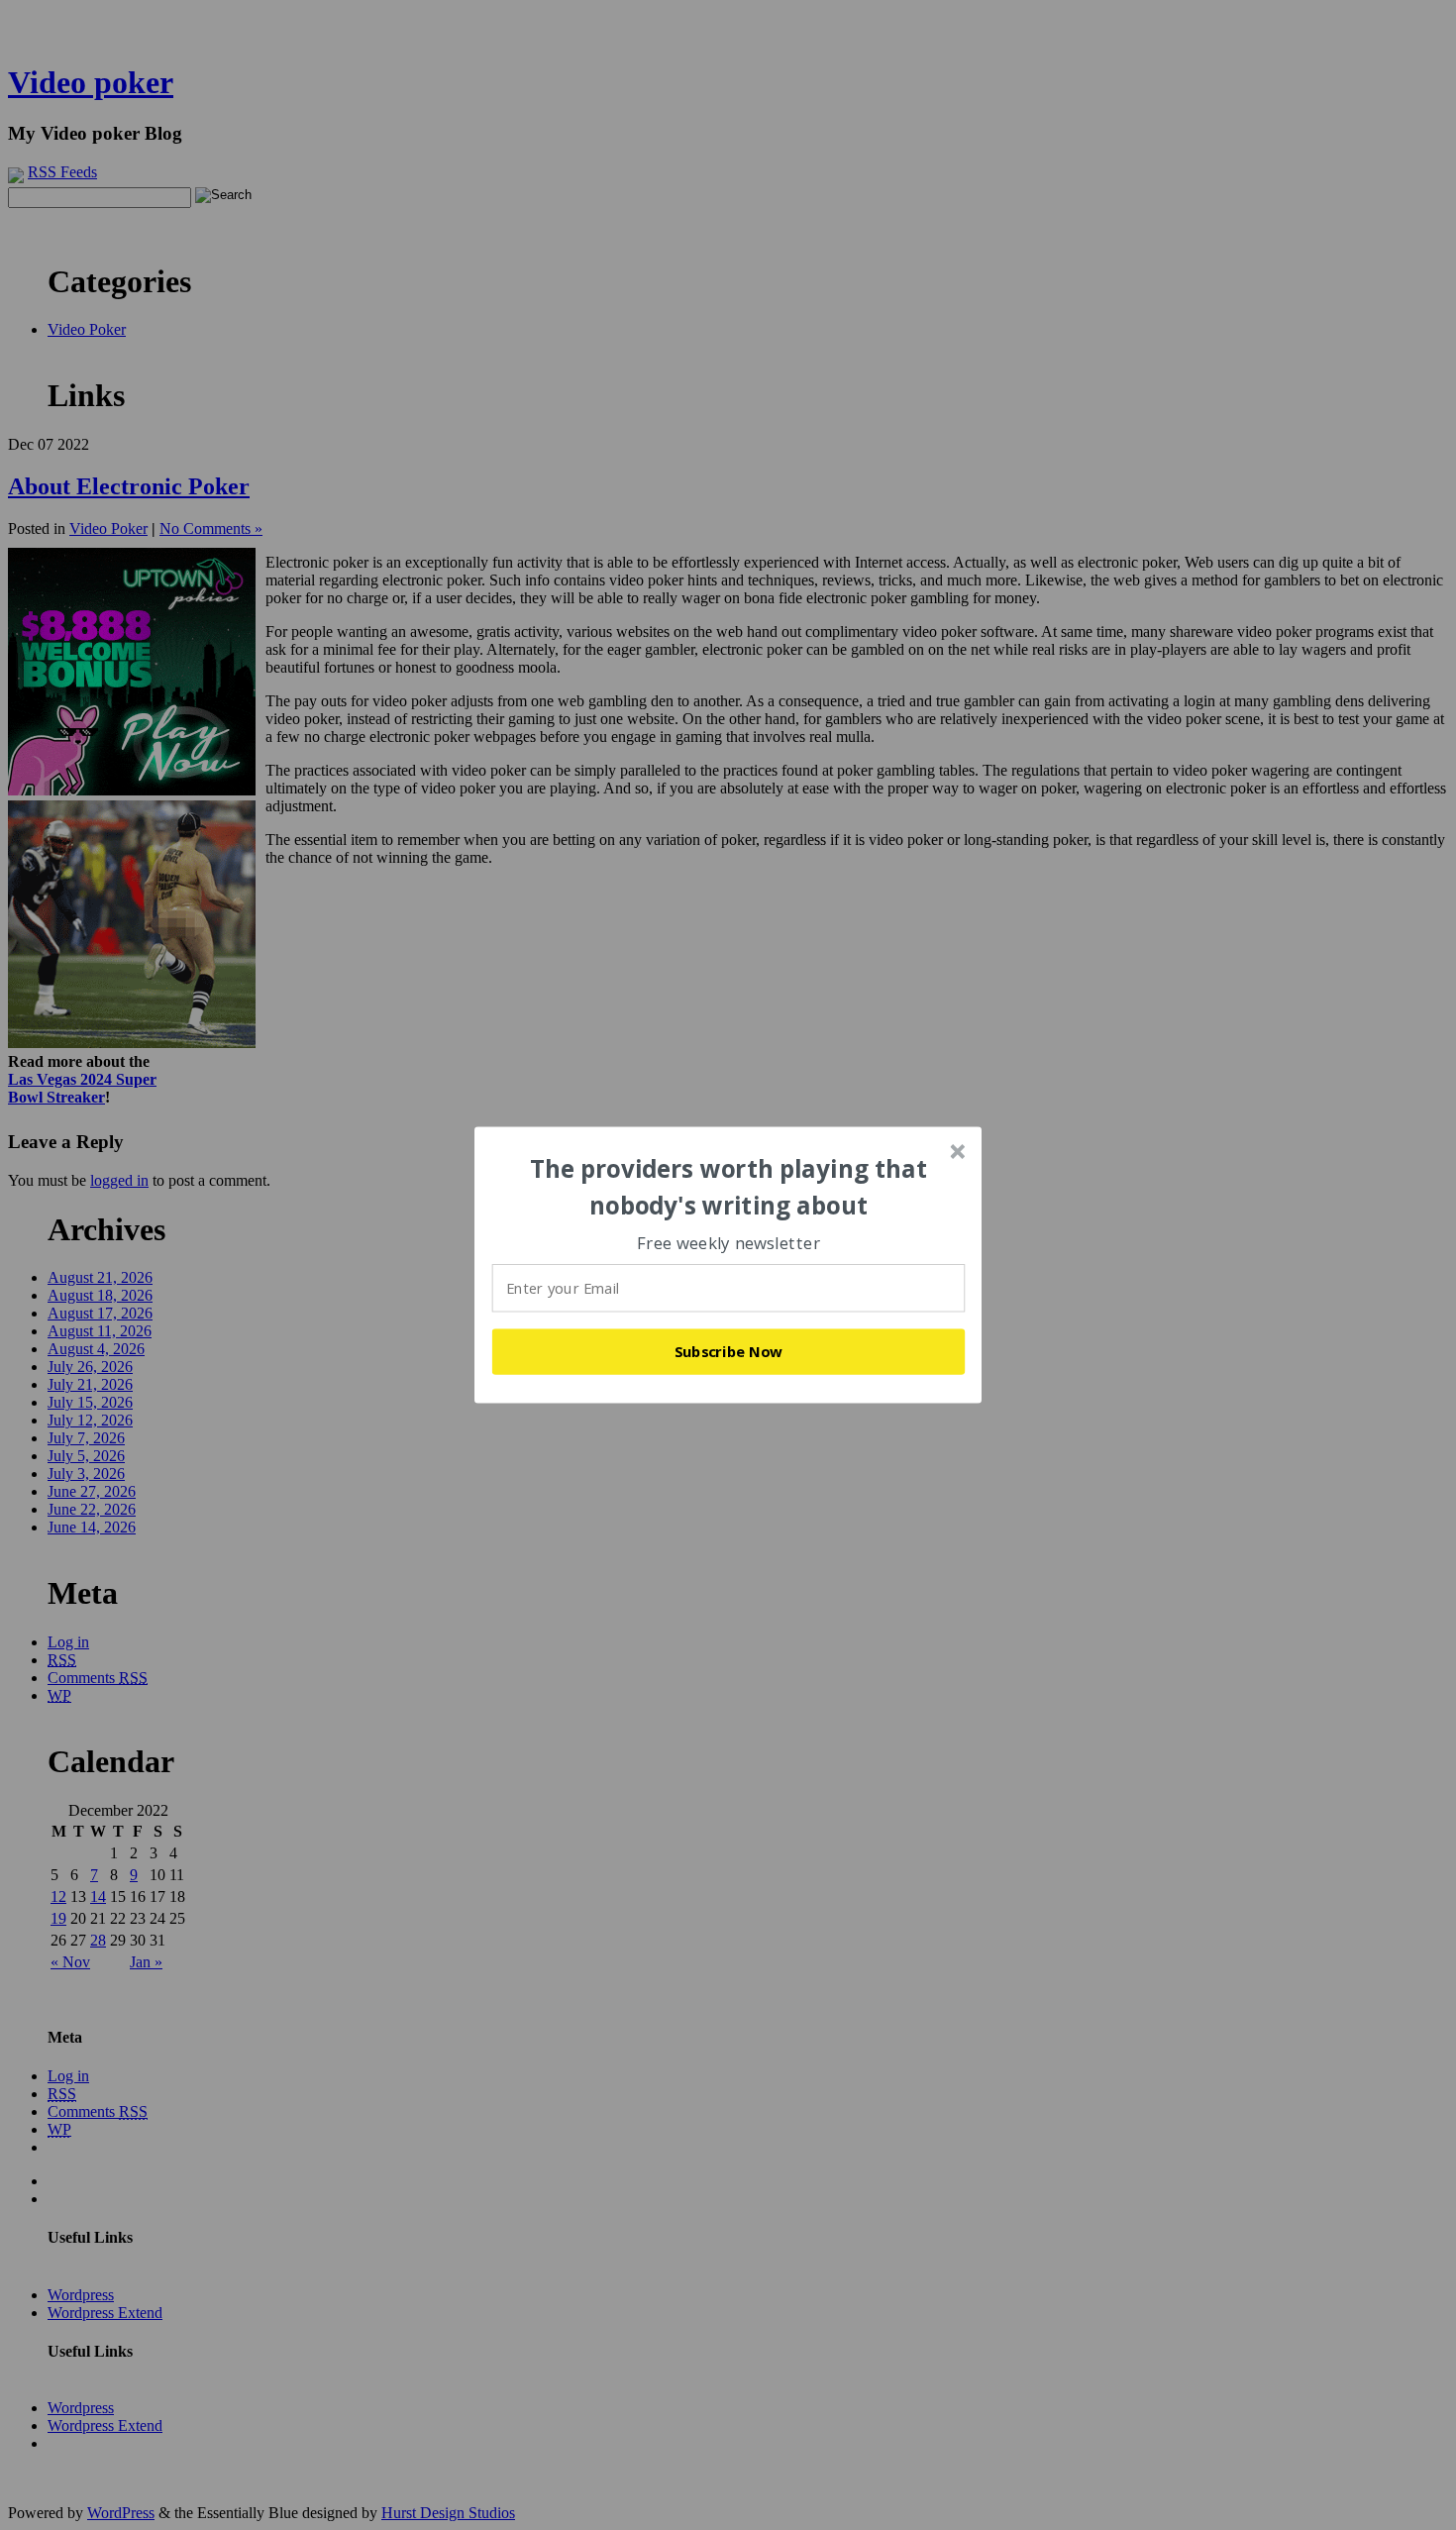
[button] (729, 1187)
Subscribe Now (729, 1351)
